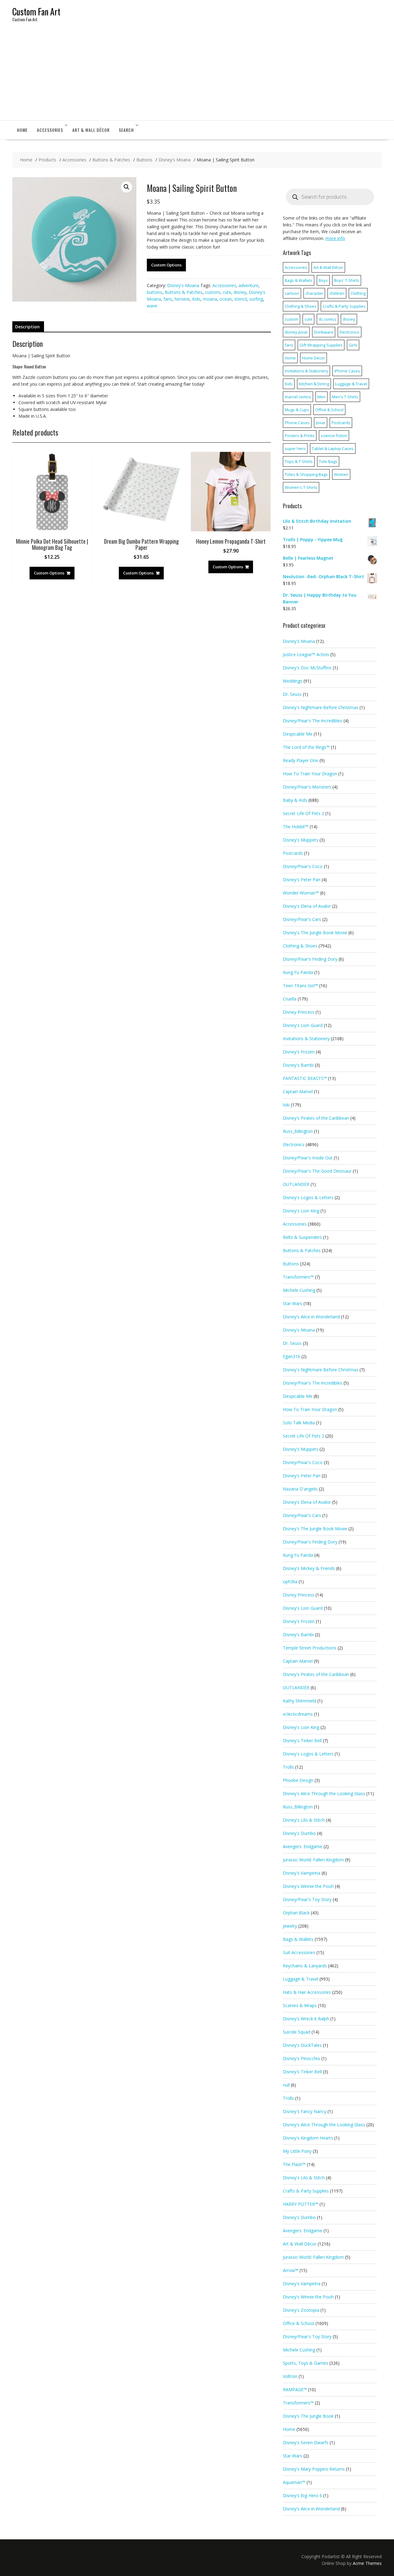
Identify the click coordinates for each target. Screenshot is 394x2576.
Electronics (350, 332)
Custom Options (166, 265)
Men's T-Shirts (345, 397)
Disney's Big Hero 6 (302, 2495)
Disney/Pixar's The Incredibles (313, 721)
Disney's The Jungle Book (308, 2416)
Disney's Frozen (299, 1052)
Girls (353, 345)
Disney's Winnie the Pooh (308, 1886)
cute (227, 292)
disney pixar (296, 332)
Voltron (290, 2376)
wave (152, 306)
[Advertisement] (197, 74)
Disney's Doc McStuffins (307, 668)
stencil (241, 299)
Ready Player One (301, 760)
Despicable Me (298, 734)
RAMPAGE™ (295, 2389)
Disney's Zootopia (301, 2310)
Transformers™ (298, 1277)
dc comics (328, 319)
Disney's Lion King (301, 1211)
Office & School (329, 410)
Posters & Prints (300, 436)
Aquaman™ (294, 2482)
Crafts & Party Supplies (344, 306)
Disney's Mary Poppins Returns (314, 2469)
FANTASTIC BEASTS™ (305, 1078)
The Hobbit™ (296, 827)
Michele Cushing (299, 1290)
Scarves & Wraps (300, 2005)
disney (240, 292)
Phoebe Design (298, 1780)
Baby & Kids (295, 800)
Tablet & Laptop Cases (333, 448)
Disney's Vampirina (302, 1873)
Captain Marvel (298, 1091)
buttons (155, 292)
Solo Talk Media (299, 1423)
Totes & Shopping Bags (306, 474)
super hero (295, 448)
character (314, 293)
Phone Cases (297, 423)
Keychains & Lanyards (305, 1966)
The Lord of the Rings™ (306, 747)
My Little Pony (297, 2151)
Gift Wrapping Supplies (321, 345)
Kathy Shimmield (300, 1701)
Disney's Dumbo (299, 1833)
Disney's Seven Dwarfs (306, 2442)
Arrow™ (291, 2270)
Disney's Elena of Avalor (307, 906)
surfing (256, 299)
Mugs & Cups (297, 410)
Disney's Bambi (298, 1065)
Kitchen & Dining (314, 384)
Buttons (291, 1264)
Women (341, 474)
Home (22, 130)
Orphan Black (296, 1913)
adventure (249, 285)
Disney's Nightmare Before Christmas (321, 707)
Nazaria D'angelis (300, 1489)
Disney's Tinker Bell (302, 1740)
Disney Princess (299, 1012)
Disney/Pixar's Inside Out (308, 1158)
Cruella (290, 999)
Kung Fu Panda (298, 972)
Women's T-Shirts (301, 487)
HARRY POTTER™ (301, 2204)
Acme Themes (367, 2563)
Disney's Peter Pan (302, 880)
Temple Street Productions (310, 1648)
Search (126, 130)
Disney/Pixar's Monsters (307, 787)
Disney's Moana (183, 285)
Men (322, 397)
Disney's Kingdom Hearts (308, 2138)
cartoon (292, 293)
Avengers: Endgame (303, 1846)
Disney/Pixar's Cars (302, 919)
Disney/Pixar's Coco (303, 866)
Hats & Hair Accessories (307, 1992)
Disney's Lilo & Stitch (304, 1820)
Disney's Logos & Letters (308, 1197)
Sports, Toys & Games (306, 2363)
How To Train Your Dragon (310, 774)
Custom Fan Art (36, 12)
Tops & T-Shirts (299, 461)
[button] (127, 187)
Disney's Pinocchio (302, 2058)
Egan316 (291, 1356)
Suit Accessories (299, 1952)
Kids (196, 299)
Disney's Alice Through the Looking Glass (324, 1793)
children (337, 293)
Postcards (341, 423)
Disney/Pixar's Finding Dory (310, 959)
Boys (323, 280)
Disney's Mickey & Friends (309, 1568)
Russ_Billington (298, 1131)
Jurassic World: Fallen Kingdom (313, 1860)
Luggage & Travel (351, 384)
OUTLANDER (296, 1184)
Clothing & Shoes (301, 306)
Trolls (288, 1767)
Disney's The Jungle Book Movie (315, 933)
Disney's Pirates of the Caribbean (316, 1118)
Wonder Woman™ (301, 893)
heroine (182, 299)
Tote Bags (328, 461)
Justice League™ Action (306, 654)
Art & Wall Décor (91, 130)
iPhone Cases (347, 371)
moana (210, 299)
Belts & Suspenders (302, 1237)
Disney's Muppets (301, 840)
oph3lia (290, 1582)
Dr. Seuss (292, 694)
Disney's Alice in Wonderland (311, 1317)
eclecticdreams (298, 1714)
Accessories (50, 130)
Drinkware (324, 332)
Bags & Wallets (299, 280)
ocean (226, 299)
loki (286, 1105)
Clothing (358, 293)
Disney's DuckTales (302, 2045)
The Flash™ (294, 2164)
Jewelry (290, 1926)
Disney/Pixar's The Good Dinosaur (317, 1171)
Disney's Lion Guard (303, 1025)
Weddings (293, 681)
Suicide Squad (297, 2032)
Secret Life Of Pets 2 (304, 813)
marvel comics (298, 397)
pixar (321, 423)
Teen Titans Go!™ (300, 986)
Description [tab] (27, 327)
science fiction (334, 436)
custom (213, 292)
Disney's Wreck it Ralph (306, 2019)
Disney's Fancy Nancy (305, 2111)
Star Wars (293, 1303)
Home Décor (314, 358)
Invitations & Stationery (306, 371)
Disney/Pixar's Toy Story (307, 1899)
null (286, 2085)
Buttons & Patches (184, 292)
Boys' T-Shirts (347, 280)
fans (168, 299)
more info (335, 238)
